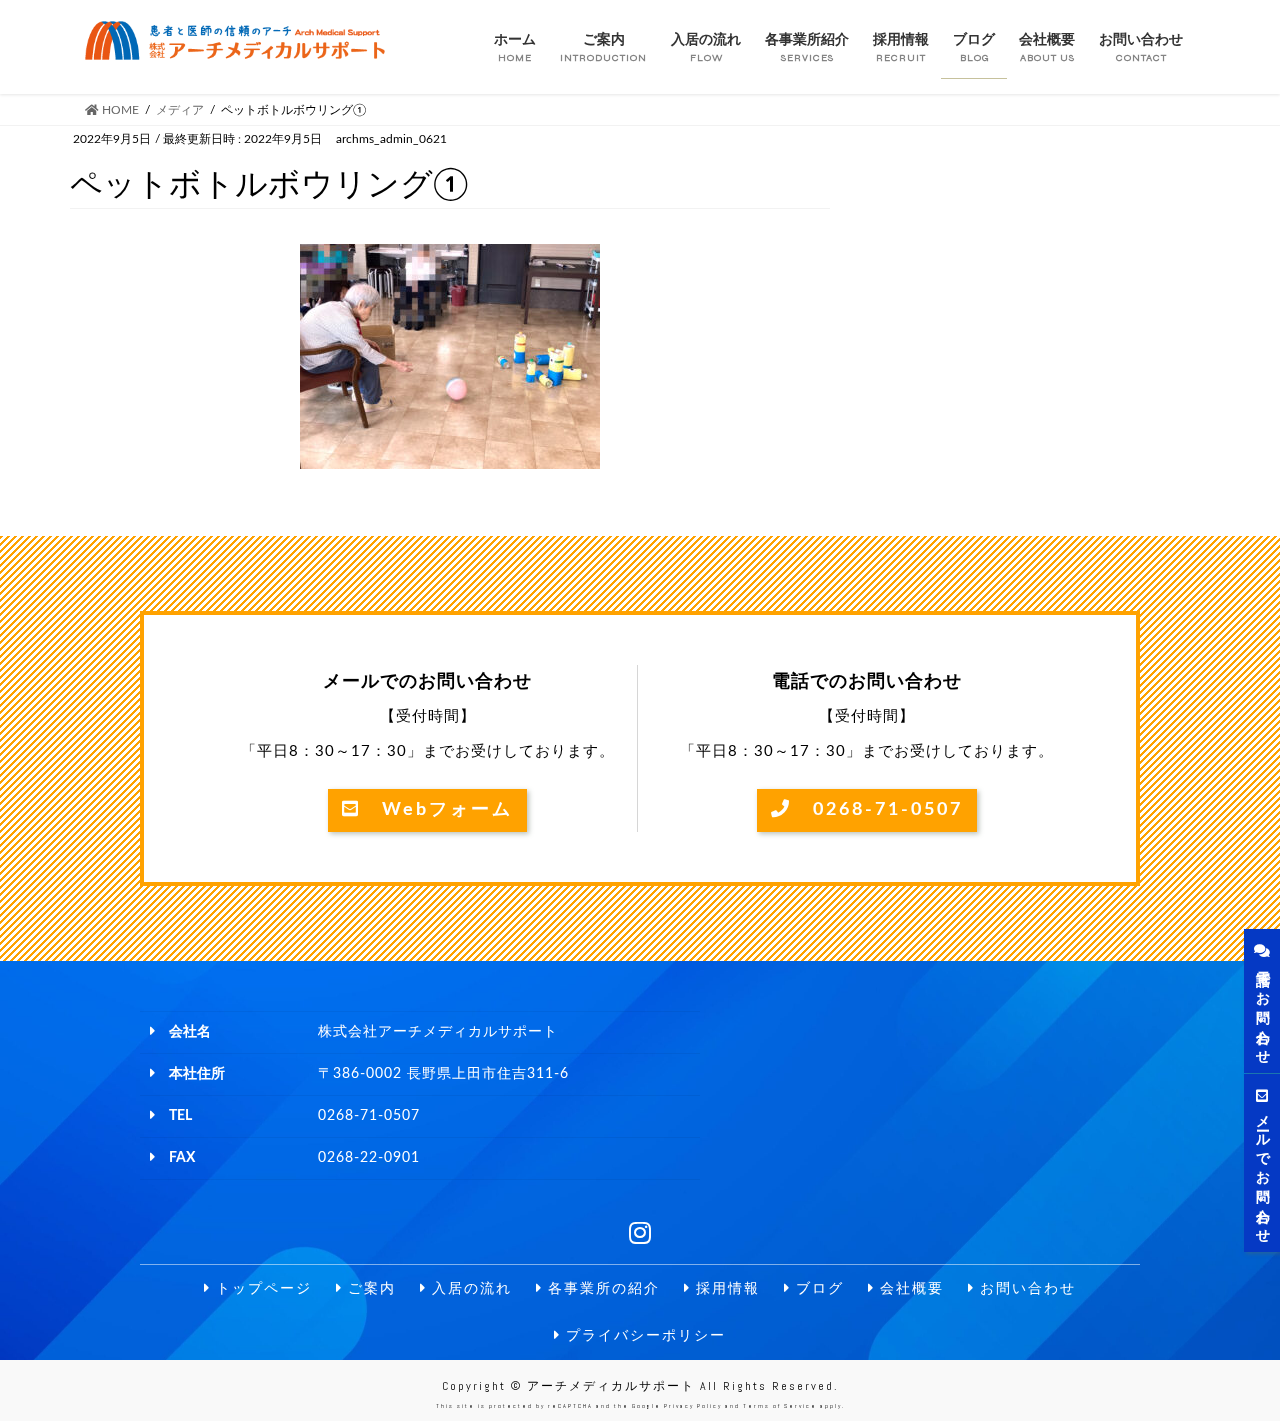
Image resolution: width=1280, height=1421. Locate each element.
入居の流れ (469, 1288)
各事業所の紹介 (601, 1288)
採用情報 (725, 1288)
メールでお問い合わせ (1262, 1171)
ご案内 (369, 1288)
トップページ (261, 1288)
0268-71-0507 (877, 810)
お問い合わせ (1025, 1288)
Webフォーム (437, 810)
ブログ (817, 1288)
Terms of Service (780, 1406)
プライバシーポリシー (643, 1335)
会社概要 (909, 1288)
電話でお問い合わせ (1262, 1009)
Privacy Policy (693, 1406)
